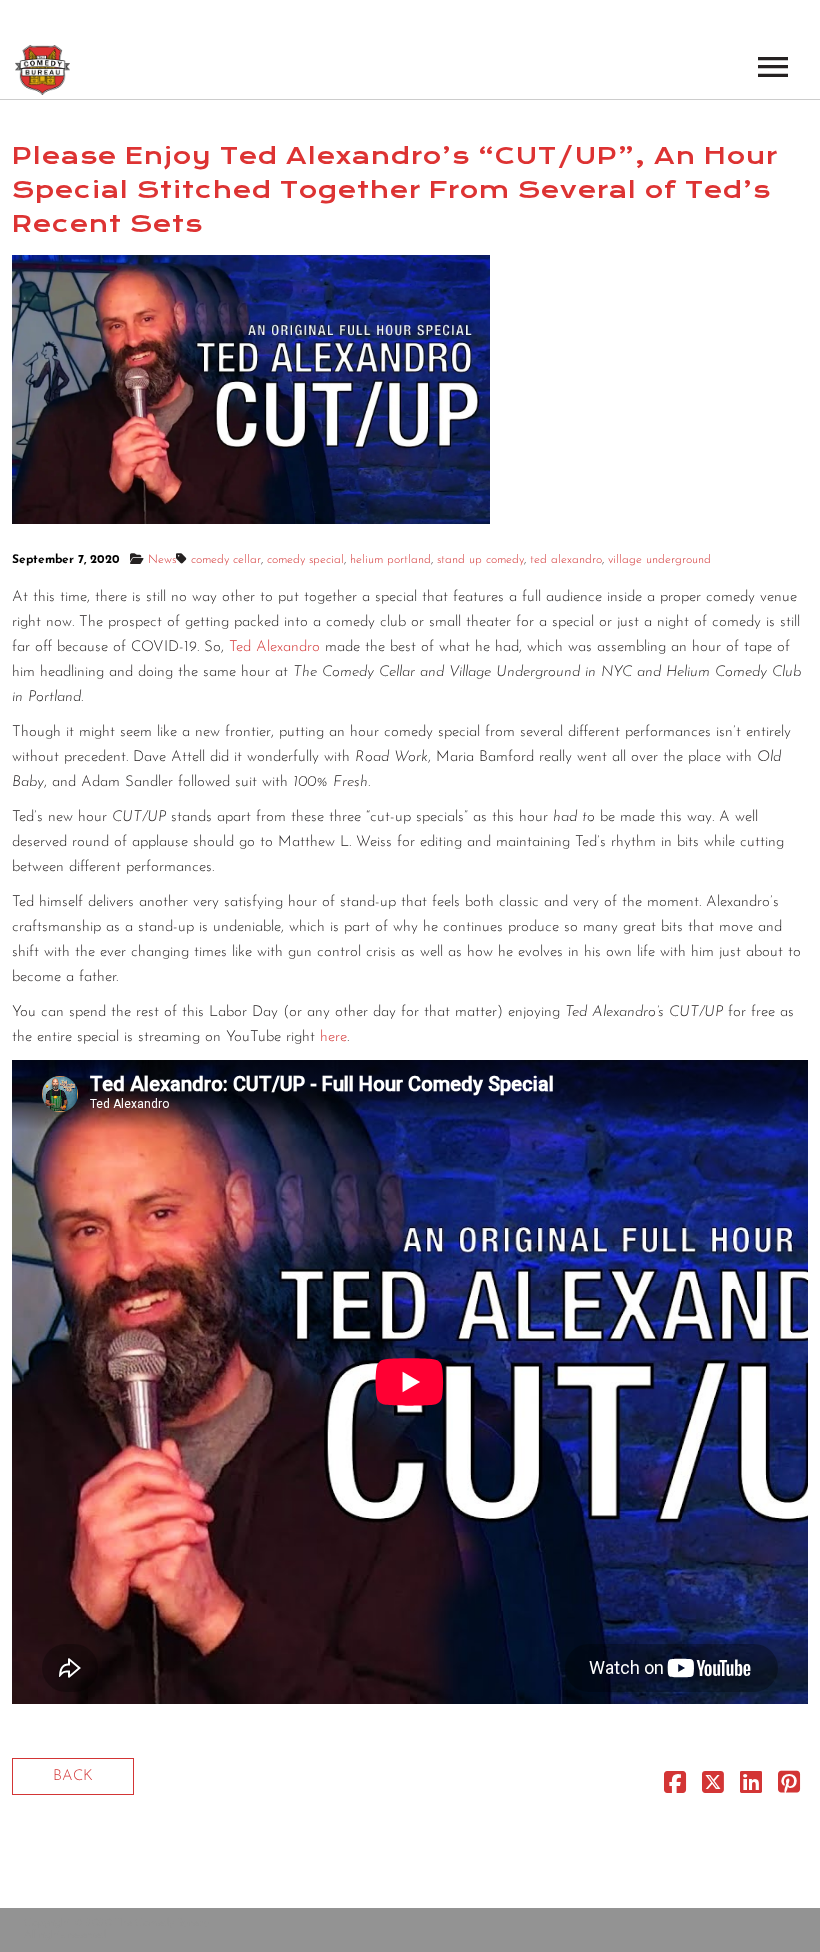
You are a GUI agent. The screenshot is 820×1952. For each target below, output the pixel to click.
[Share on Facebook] (675, 1787)
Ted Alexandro (274, 647)
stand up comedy (480, 560)
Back (73, 1776)
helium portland (390, 560)
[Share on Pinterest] (789, 1787)
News (162, 560)
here (333, 1037)
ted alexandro (566, 560)
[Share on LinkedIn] (751, 1787)
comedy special (305, 560)
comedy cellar (226, 560)
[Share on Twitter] (713, 1787)
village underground (659, 560)
